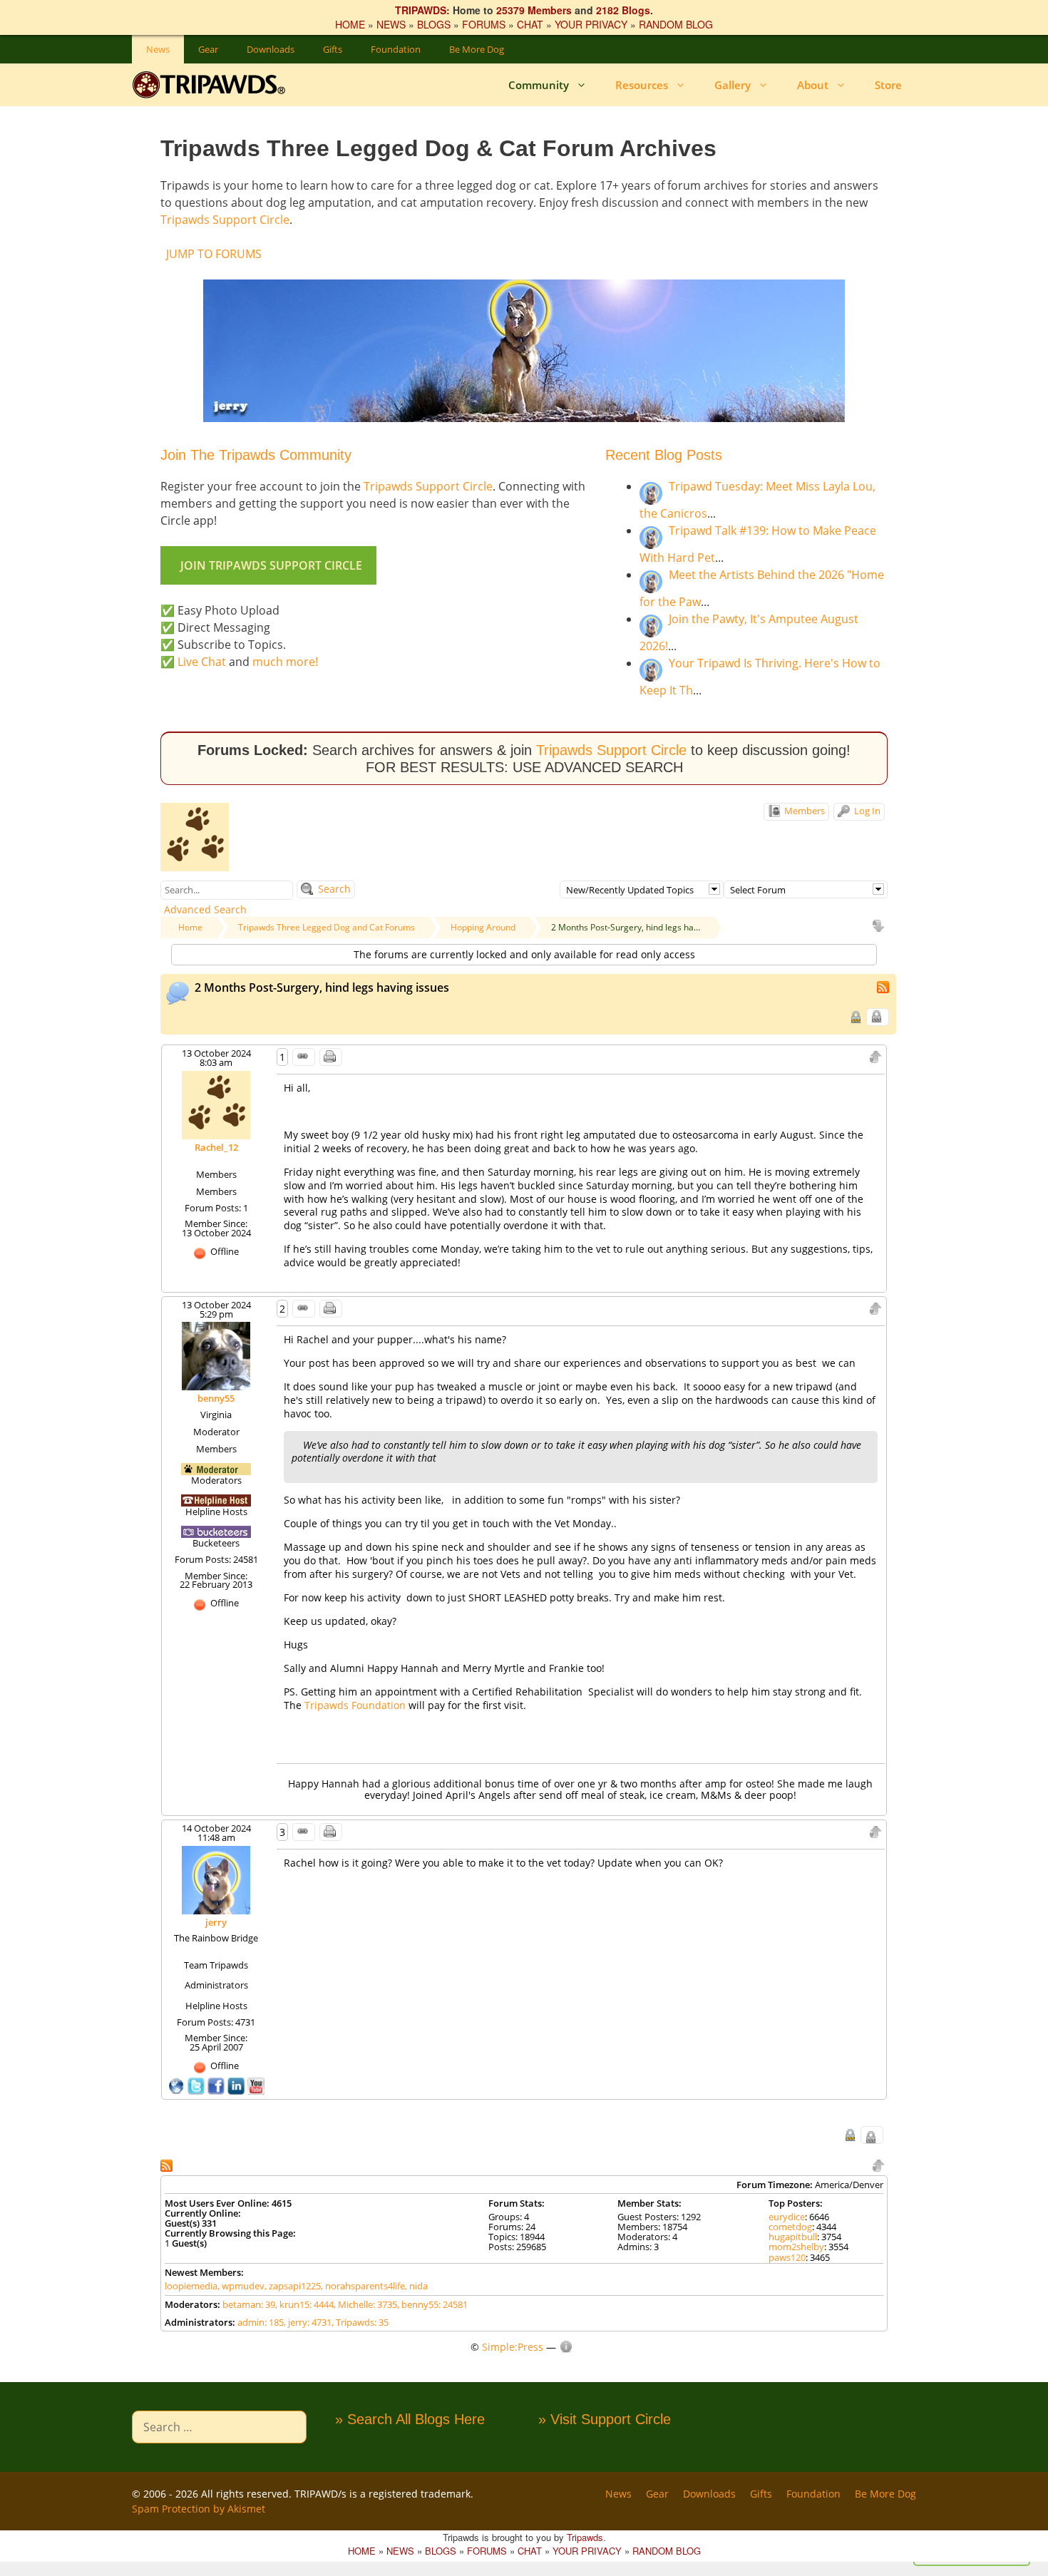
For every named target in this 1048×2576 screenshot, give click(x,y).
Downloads (271, 49)
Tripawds (585, 2537)
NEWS (391, 24)
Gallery (733, 85)
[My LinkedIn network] (237, 2085)
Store (888, 85)
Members (803, 811)
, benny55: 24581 (432, 2304)
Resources (642, 85)
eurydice (787, 2217)
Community (539, 85)
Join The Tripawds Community (256, 455)
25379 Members (534, 10)
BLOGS (434, 24)
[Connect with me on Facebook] (217, 2085)
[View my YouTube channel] (256, 2085)
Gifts (333, 49)
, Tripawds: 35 (360, 2322)
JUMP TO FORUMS (214, 254)
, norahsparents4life (363, 2286)
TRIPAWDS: (422, 10)
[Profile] (216, 1104)
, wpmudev (241, 2286)
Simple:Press (513, 2347)
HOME (350, 24)
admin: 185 (261, 2322)
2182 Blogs (623, 10)
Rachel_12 (216, 1147)
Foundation (396, 49)
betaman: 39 (249, 2304)
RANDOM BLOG (676, 24)
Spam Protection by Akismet (199, 2509)
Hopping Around (483, 927)
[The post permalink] (304, 1057)
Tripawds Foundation (356, 1705)
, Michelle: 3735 (365, 2304)
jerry (216, 1922)
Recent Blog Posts (664, 455)
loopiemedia (191, 2286)
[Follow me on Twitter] (197, 2085)
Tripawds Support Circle (225, 220)
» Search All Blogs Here (410, 2419)
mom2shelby (796, 2247)
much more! (285, 662)
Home (190, 927)
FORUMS (484, 24)
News (158, 49)
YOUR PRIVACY (591, 24)
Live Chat (202, 662)
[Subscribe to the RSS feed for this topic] (884, 986)
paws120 (787, 2257)
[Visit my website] (178, 2085)
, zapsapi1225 (293, 2286)
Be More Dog (477, 49)
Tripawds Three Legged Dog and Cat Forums (327, 927)
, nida (416, 2286)
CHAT (530, 24)
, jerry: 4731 (308, 2322)
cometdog (790, 2227)
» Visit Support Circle (605, 2419)
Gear (208, 49)
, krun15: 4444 (304, 2304)
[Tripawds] (212, 85)
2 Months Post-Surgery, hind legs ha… (626, 927)
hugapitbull (793, 2237)
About (813, 85)
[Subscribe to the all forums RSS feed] (168, 2164)
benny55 (216, 1398)
